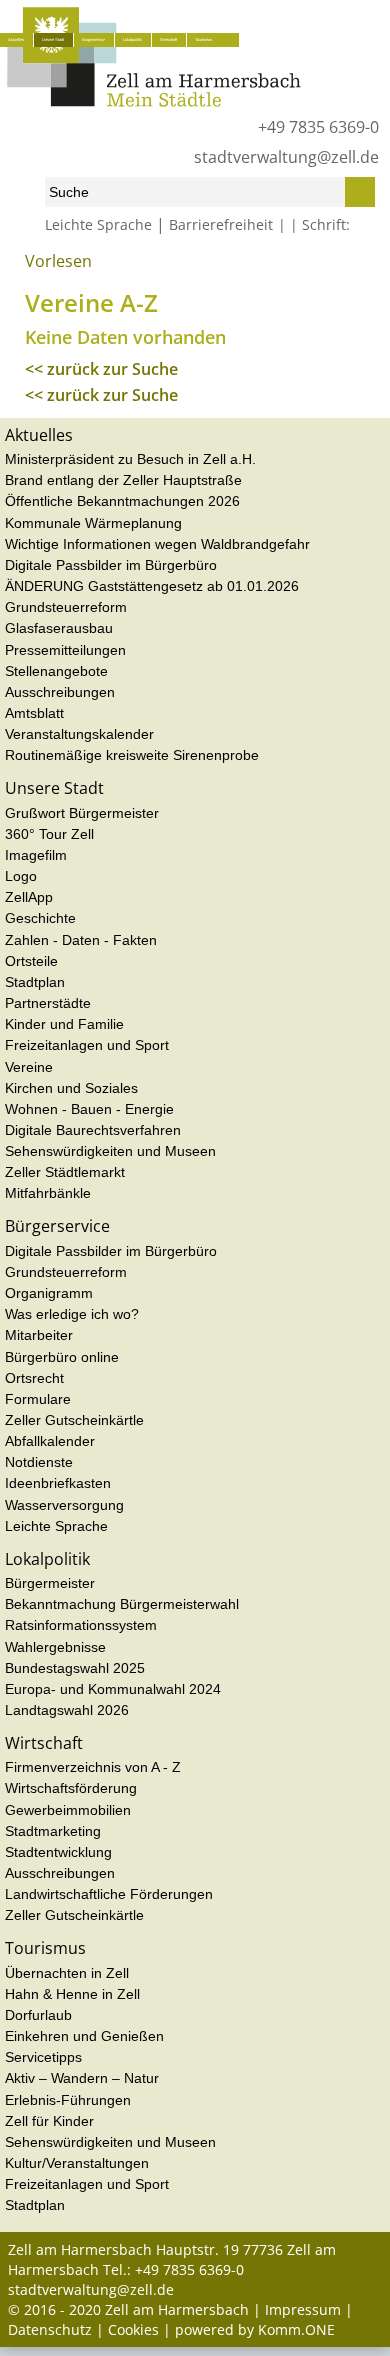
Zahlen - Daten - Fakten (81, 940)
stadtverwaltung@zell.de (286, 157)
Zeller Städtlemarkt (65, 1172)
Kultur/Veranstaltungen (77, 2163)
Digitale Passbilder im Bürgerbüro (111, 565)
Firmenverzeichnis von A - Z (93, 1767)
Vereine (106, 268)
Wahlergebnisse (55, 1647)
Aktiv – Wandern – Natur (82, 2078)
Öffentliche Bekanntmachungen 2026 (122, 501)
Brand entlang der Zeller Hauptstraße (123, 480)
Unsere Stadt (53, 39)
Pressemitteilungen (65, 650)
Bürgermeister (50, 1583)
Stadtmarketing (53, 1831)
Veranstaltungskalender (79, 734)
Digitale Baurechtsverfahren (93, 1130)
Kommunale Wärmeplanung (93, 523)
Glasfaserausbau (59, 628)
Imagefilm (36, 855)
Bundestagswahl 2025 (75, 1668)
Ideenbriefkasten (58, 1483)
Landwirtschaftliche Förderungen (109, 1894)
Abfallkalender (50, 1441)
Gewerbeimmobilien (68, 1810)
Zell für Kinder (49, 2121)
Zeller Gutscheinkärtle (74, 1420)
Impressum (303, 2309)
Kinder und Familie (64, 1024)
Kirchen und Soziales (71, 1088)
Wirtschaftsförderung (71, 1788)
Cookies (133, 2329)
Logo (21, 876)
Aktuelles (16, 39)
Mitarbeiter (39, 1335)
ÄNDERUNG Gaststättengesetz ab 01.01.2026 (152, 586)
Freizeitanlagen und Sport (87, 1045)
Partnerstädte (48, 1003)
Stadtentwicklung (58, 1852)
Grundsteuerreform (66, 607)
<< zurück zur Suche (101, 369)
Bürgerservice (93, 39)
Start (20, 268)
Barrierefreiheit (221, 224)
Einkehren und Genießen (84, 2036)
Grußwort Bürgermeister (82, 813)
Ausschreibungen (60, 692)
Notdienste (39, 1462)
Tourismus (203, 39)
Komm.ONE (296, 2329)
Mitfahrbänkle (48, 1193)
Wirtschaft (168, 39)
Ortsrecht (34, 1378)
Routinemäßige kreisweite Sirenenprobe (132, 755)
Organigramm (49, 1293)
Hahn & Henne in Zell (72, 1994)
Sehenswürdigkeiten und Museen (110, 1151)
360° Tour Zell (49, 834)
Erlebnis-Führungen (68, 2100)
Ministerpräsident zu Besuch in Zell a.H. (130, 459)
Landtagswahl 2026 (67, 1710)
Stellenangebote (56, 671)
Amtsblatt (34, 713)
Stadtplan (35, 982)
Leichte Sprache (98, 224)
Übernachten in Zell (67, 1973)
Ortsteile (31, 961)
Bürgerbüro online (62, 1357)
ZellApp (29, 897)
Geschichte (40, 918)
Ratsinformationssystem (81, 1625)
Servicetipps (43, 2057)
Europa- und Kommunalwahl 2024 (113, 1689)
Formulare (38, 1399)
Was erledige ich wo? (72, 1314)
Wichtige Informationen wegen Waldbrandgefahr (157, 544)
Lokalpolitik (132, 39)
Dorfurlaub (38, 2015)
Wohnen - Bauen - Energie (89, 1109)
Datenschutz (50, 2329)
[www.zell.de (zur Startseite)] (154, 101)
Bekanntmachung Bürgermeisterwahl (122, 1604)
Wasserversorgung (64, 1505)
